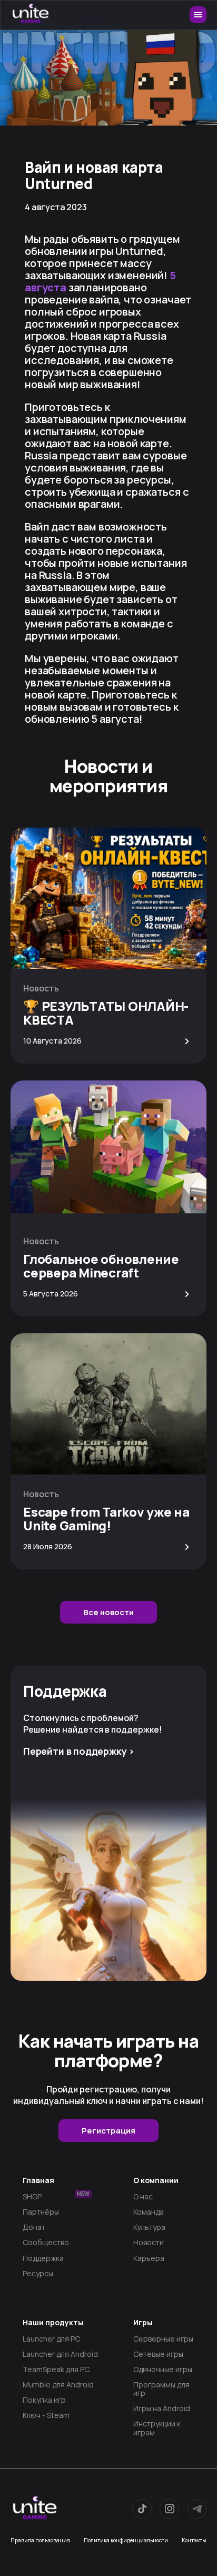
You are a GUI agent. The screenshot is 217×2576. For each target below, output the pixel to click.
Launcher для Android (60, 2354)
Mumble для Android (58, 2385)
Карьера (149, 2258)
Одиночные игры (163, 2369)
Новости (149, 2243)
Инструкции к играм (157, 2428)
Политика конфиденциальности (126, 2540)
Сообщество (46, 2243)
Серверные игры (163, 2339)
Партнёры (41, 2212)
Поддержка (43, 2258)
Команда (149, 2212)
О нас (143, 2197)
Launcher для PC (51, 2339)
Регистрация (108, 2131)
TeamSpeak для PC (56, 2369)
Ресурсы (38, 2274)
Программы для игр (161, 2389)
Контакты (194, 2540)
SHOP (56, 2197)
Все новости (108, 1612)
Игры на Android (162, 2408)
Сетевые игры (158, 2354)
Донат (34, 2227)
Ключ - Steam (46, 2415)
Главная (38, 2180)
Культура (149, 2227)
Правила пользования (40, 2540)
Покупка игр (44, 2400)
